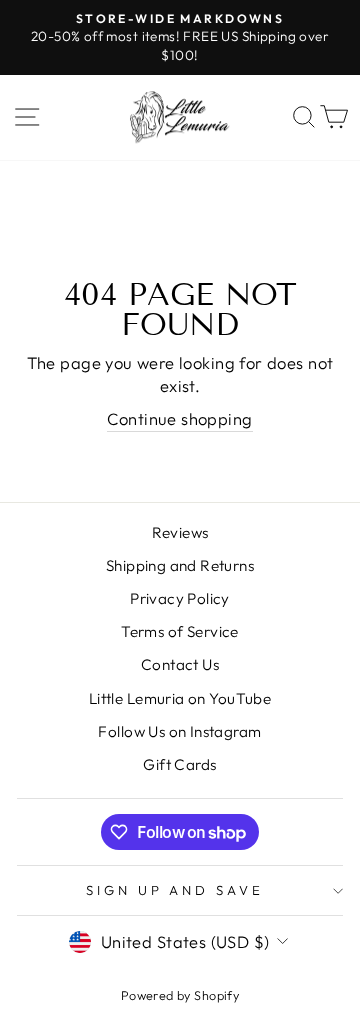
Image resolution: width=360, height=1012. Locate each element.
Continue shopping (179, 418)
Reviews (180, 532)
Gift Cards (179, 764)
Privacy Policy (180, 598)
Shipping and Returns (180, 565)
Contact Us (180, 664)
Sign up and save (175, 890)
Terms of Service (180, 631)
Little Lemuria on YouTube (180, 698)
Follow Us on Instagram (179, 731)
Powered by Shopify (180, 995)
